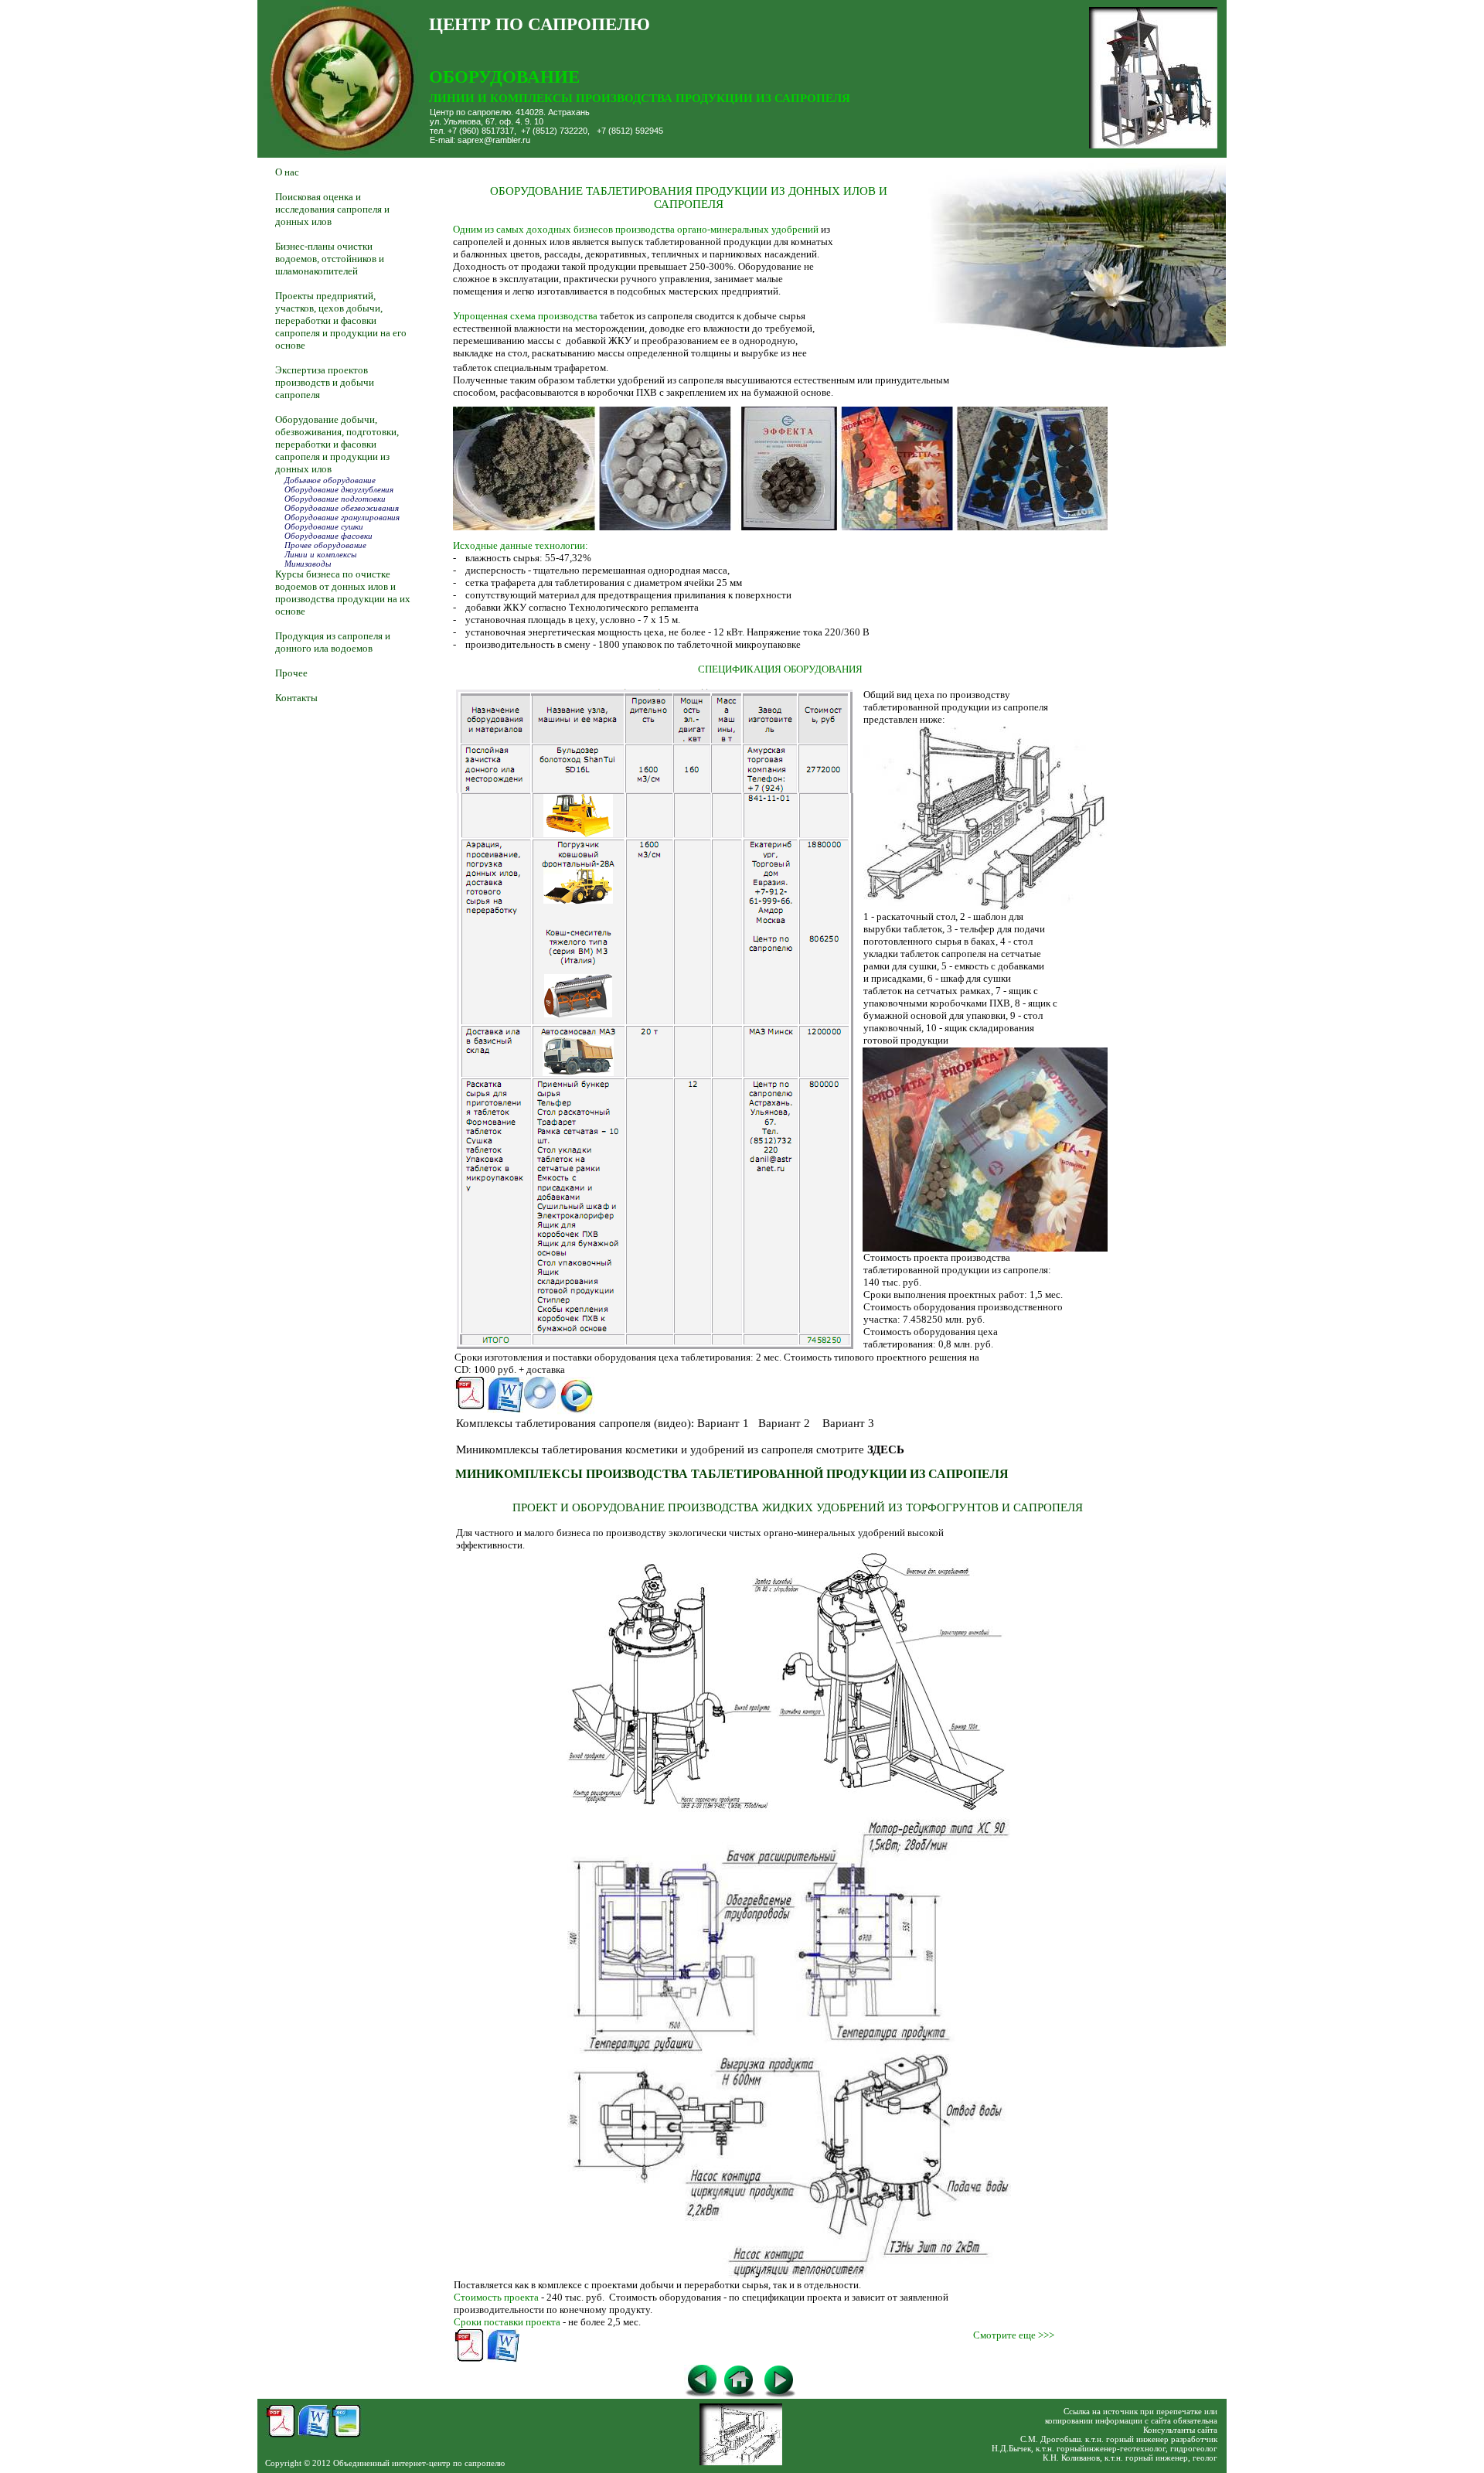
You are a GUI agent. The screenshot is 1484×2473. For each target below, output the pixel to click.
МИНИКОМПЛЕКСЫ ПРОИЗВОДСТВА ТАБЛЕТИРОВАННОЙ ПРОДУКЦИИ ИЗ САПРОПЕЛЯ (732, 1474)
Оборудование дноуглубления (338, 489)
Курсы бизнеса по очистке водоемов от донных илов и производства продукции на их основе (343, 593)
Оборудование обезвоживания (342, 508)
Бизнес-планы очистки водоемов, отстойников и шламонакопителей (330, 259)
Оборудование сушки (319, 526)
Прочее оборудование (324, 545)
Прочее (293, 673)
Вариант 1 (723, 1423)
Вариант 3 (848, 1423)
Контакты (296, 698)
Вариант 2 (784, 1423)
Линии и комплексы (316, 554)
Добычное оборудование (330, 480)
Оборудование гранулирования (342, 517)
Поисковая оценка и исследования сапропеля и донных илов (332, 209)
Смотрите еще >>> (1014, 2335)
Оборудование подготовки (335, 499)
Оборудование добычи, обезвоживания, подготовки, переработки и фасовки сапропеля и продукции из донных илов (337, 444)
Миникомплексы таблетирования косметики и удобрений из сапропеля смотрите (662, 1449)
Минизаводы (308, 564)
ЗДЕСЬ (886, 1449)
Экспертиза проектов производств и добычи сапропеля (325, 382)
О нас (287, 172)
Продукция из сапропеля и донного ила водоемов (333, 642)
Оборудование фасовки (326, 536)
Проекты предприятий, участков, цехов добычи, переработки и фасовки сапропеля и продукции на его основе (341, 320)
